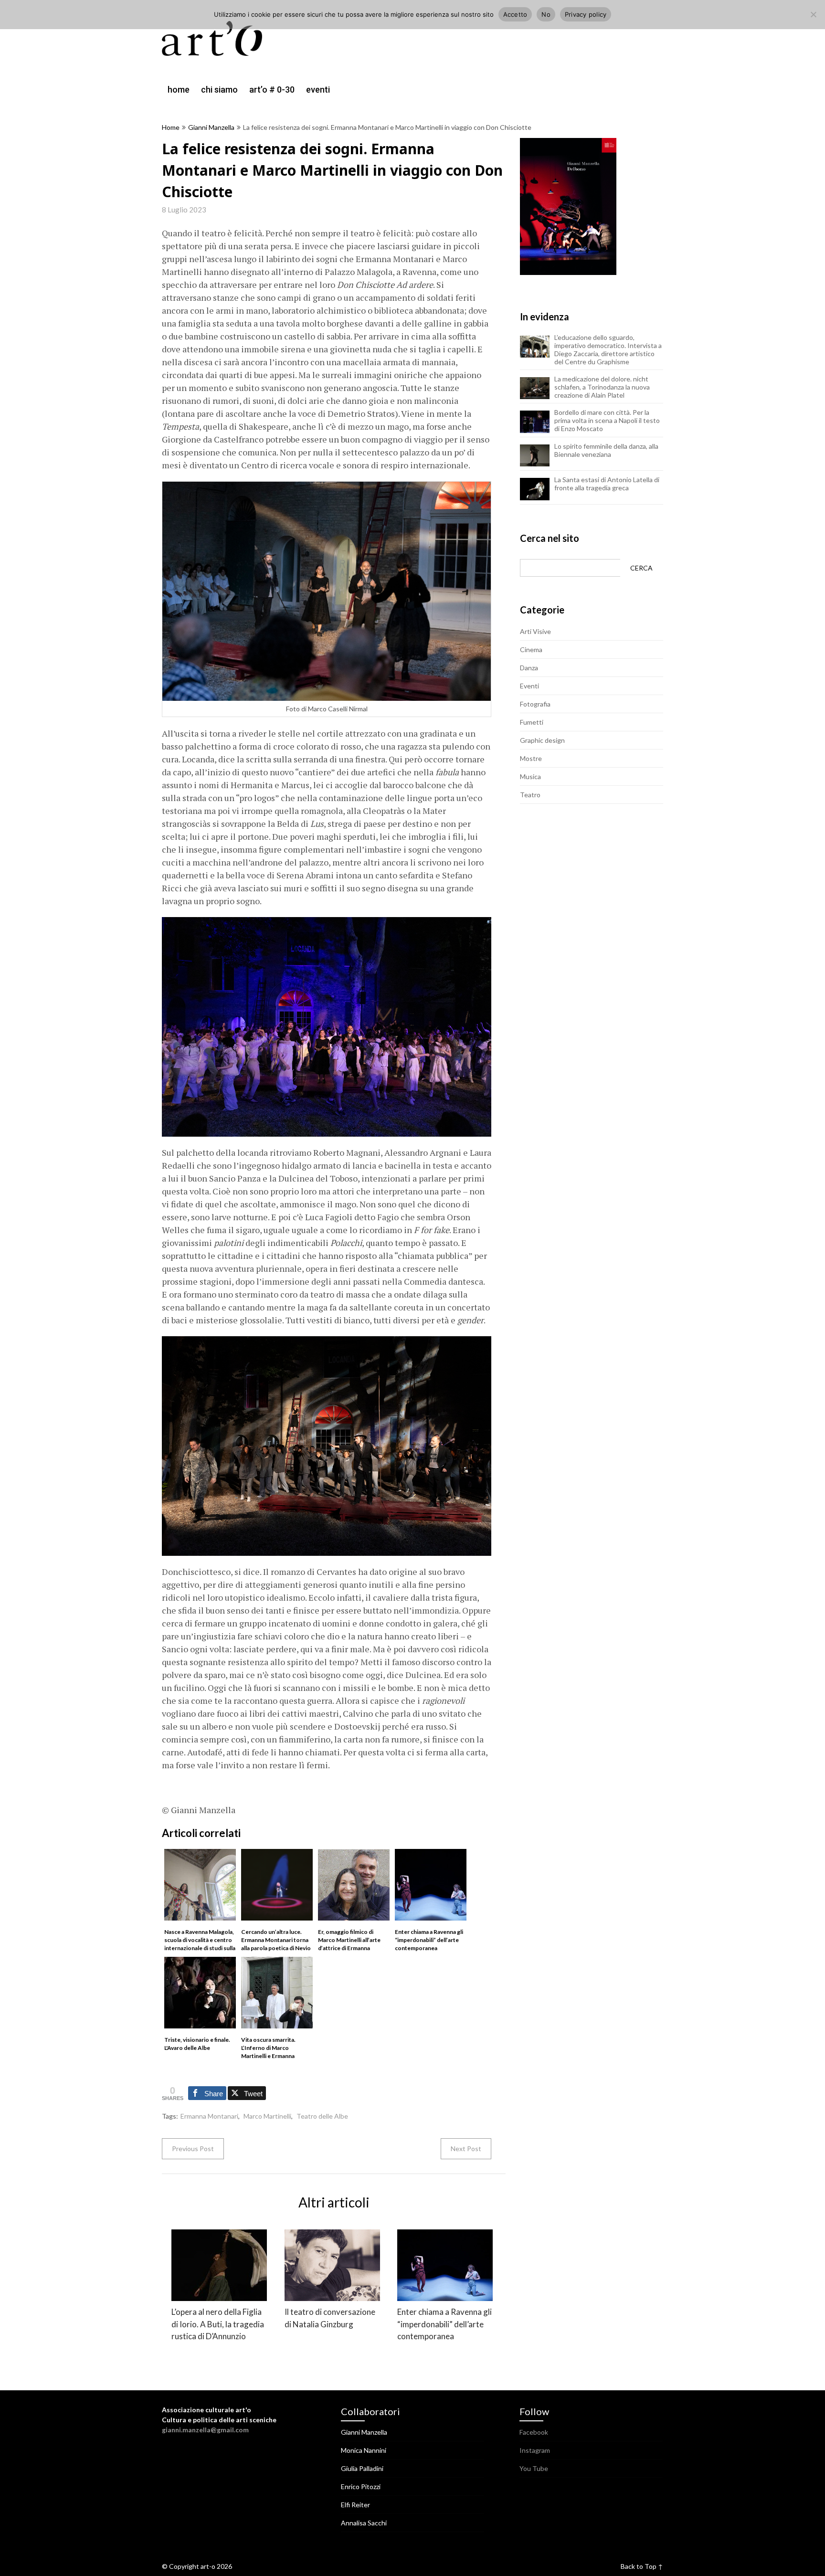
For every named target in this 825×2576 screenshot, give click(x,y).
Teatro (530, 795)
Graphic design (542, 740)
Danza (529, 668)
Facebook (534, 2432)
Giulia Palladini (362, 2468)
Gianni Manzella (211, 127)
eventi (318, 90)
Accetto (515, 14)
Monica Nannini (364, 2450)
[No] (813, 14)
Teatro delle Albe (322, 2116)
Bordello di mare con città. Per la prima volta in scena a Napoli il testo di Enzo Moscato (607, 420)
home (179, 90)
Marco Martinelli (267, 2116)
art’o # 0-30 (272, 90)
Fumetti (532, 722)
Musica (530, 776)
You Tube (534, 2468)
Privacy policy (586, 14)
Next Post (466, 2148)
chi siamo (219, 90)
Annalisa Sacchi (364, 2523)
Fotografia (535, 704)
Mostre (531, 758)
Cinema (531, 649)
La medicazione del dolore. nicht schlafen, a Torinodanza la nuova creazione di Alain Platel (602, 387)
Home (171, 127)
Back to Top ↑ (642, 2566)
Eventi (529, 686)
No (546, 14)
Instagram (535, 2450)
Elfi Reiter (355, 2505)
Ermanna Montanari (209, 2116)
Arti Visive (535, 631)
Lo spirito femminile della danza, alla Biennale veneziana (606, 450)
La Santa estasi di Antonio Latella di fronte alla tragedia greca (607, 484)
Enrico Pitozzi (361, 2486)
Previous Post (193, 2148)
